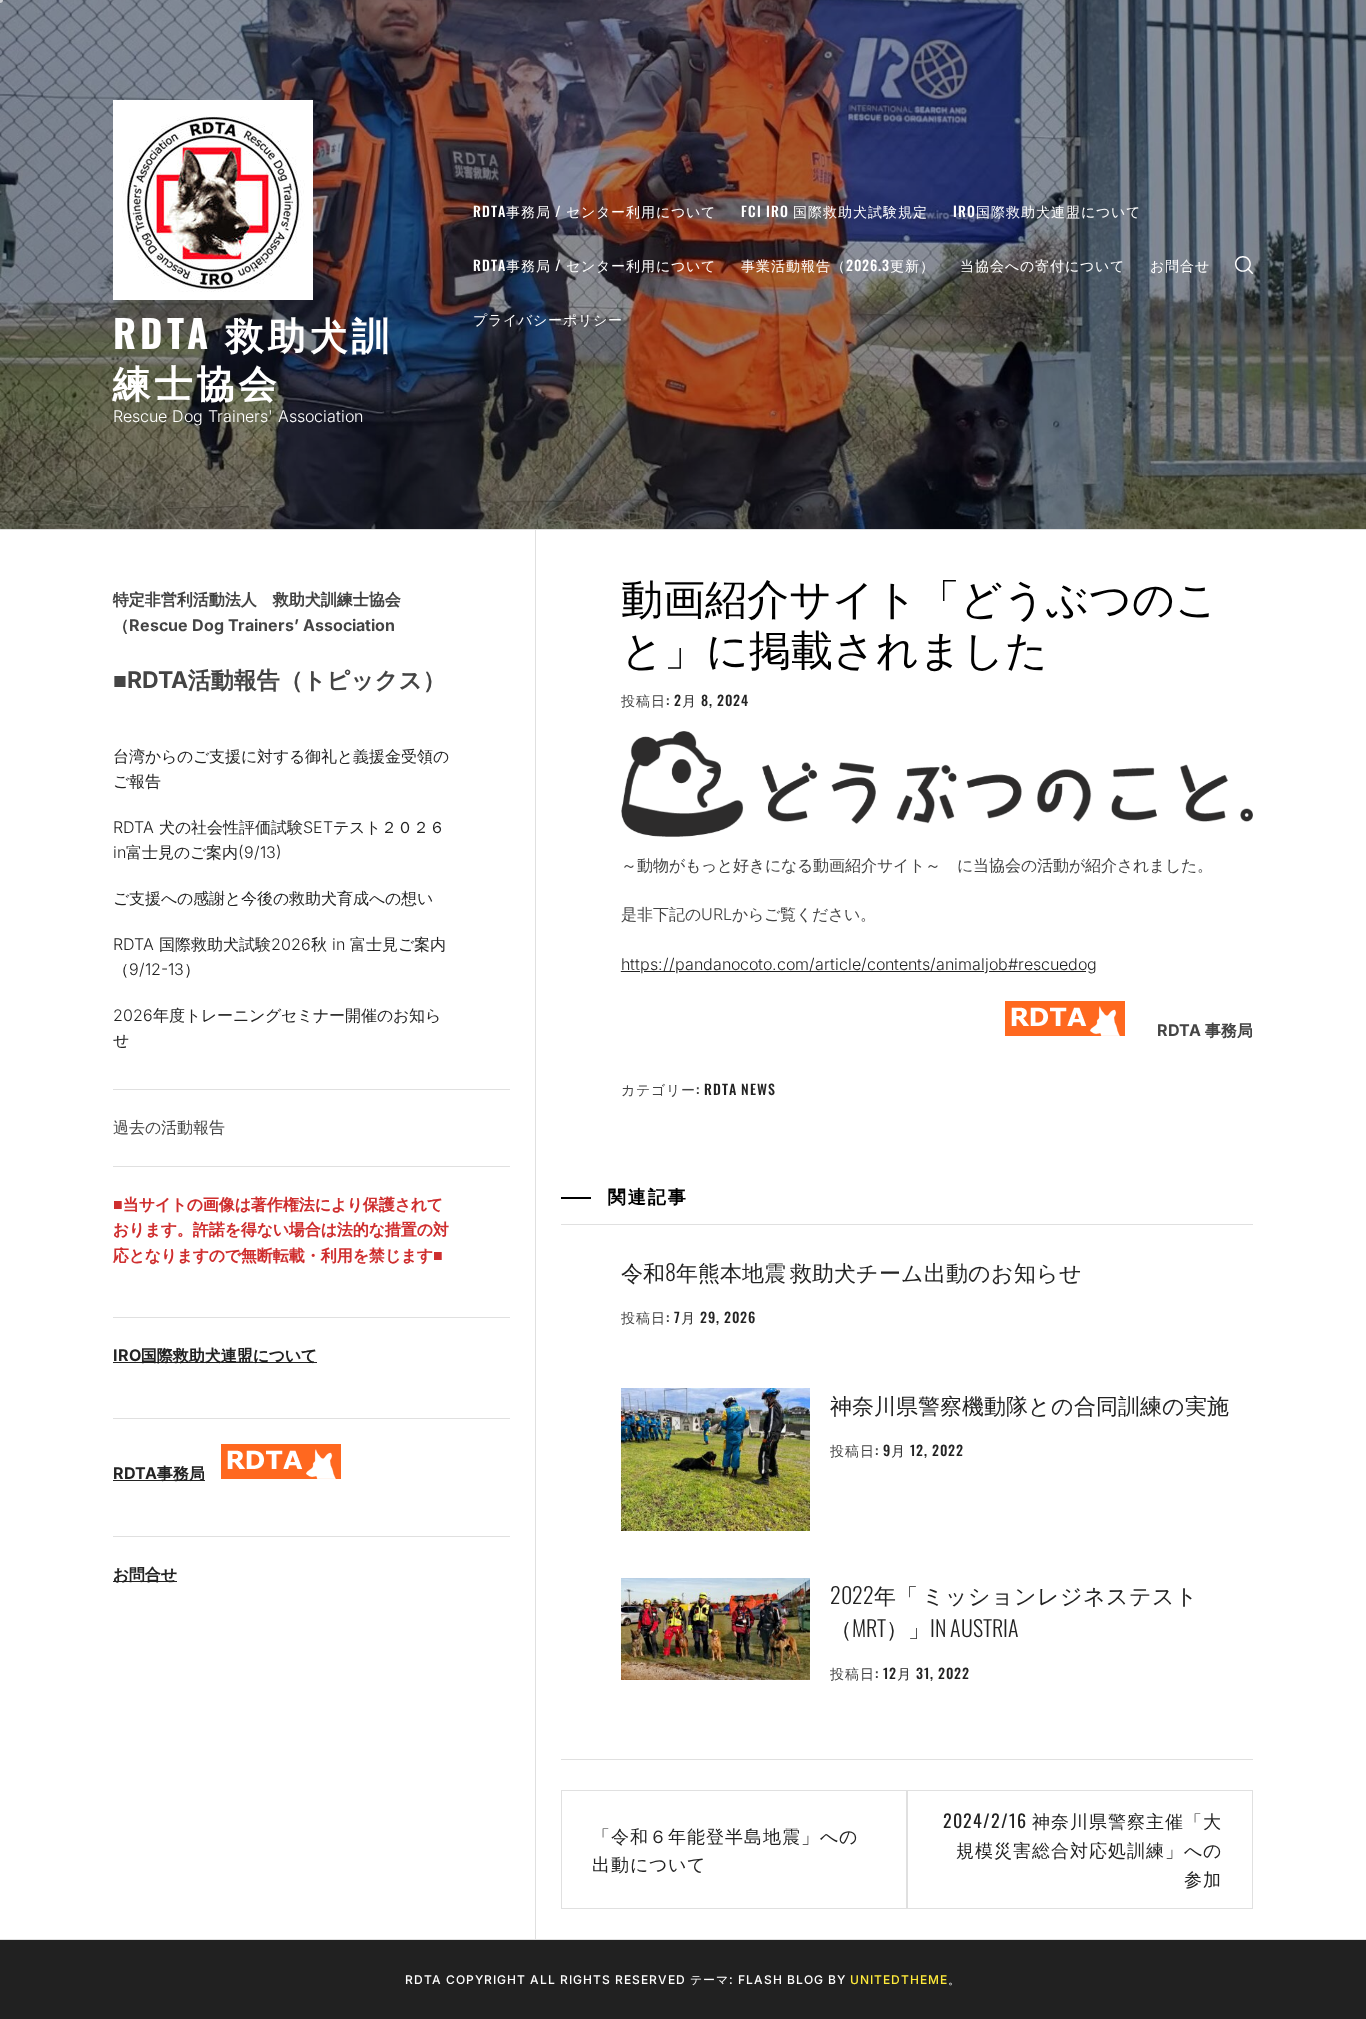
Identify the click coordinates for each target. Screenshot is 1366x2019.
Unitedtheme (899, 1979)
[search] (1244, 264)
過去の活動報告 (169, 1127)
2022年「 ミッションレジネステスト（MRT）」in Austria (1014, 1610)
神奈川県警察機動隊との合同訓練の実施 (1029, 1404)
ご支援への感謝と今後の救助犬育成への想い (273, 898)
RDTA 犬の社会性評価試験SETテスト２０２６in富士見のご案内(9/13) (279, 840)
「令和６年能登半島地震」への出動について (725, 1849)
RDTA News (740, 1088)
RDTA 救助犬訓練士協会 (253, 355)
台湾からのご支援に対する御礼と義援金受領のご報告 (281, 769)
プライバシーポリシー (548, 318)
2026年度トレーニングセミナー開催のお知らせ (277, 1028)
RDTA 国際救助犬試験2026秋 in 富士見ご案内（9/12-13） (279, 957)
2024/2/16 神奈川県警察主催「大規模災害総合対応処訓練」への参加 (1082, 1849)
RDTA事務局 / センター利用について (594, 210)
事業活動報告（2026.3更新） (838, 264)
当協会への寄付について (1042, 264)
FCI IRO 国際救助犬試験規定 (834, 210)
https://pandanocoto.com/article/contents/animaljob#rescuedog (859, 964)
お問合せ (1180, 264)
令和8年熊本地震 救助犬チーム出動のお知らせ (851, 1271)
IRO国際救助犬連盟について (1047, 210)
